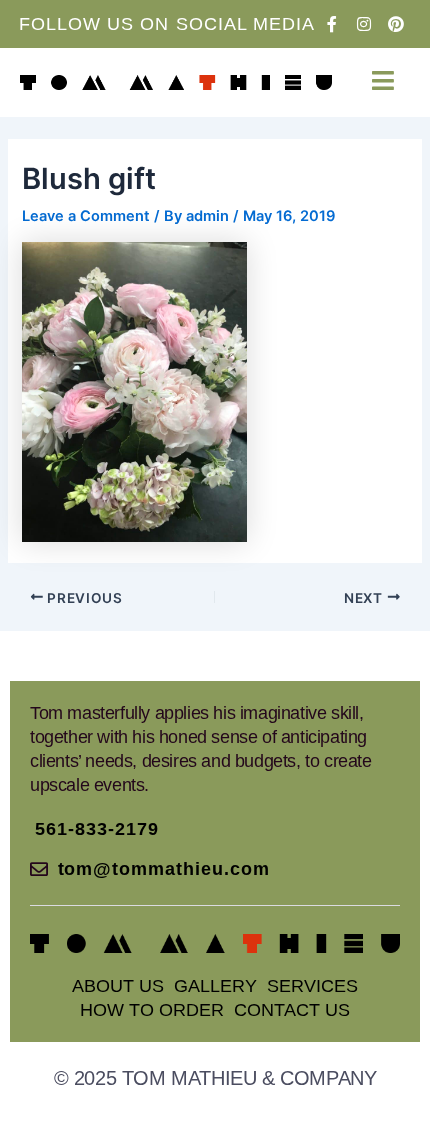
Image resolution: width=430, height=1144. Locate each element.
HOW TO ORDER (152, 1010)
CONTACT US (292, 1010)
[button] (382, 80)
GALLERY (215, 986)
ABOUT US (118, 986)
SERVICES (312, 986)
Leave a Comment (86, 216)
